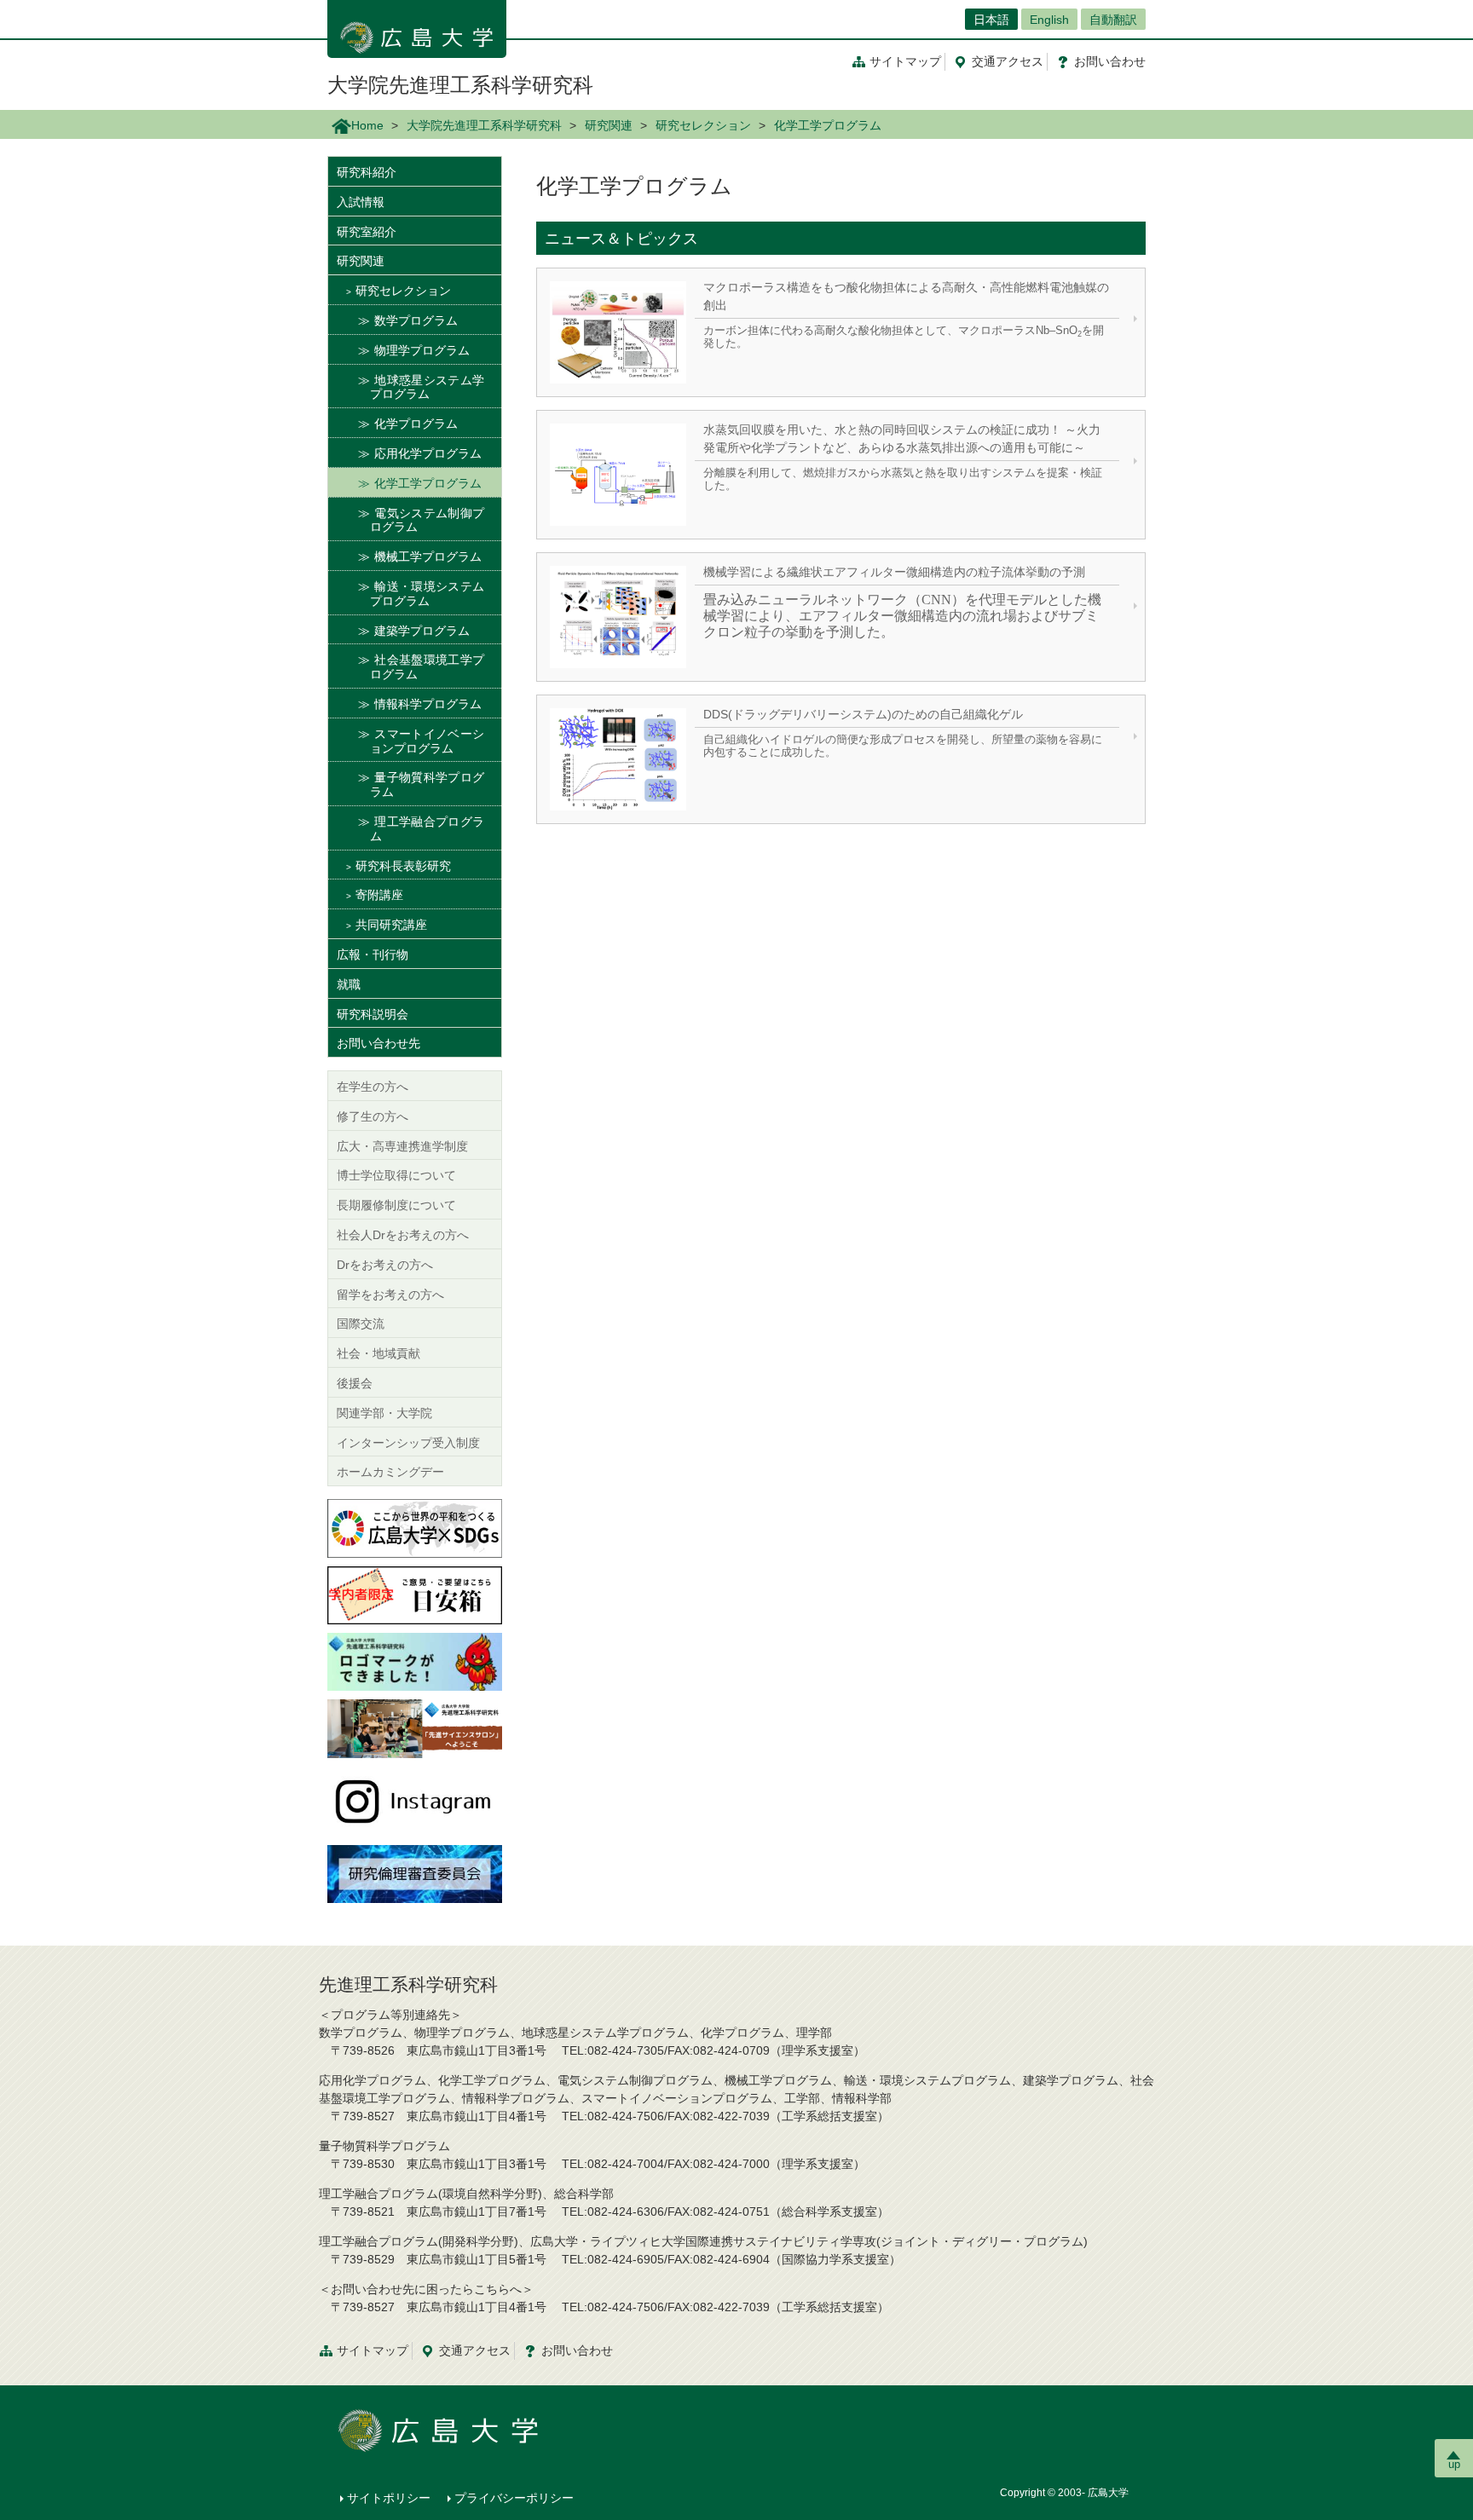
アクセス (1008, 61)
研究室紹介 (367, 232)
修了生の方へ (373, 1116)
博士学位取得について (396, 1175)
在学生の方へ (373, 1087)
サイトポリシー (389, 2498)
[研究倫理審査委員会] (415, 1872)
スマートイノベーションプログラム (427, 741)
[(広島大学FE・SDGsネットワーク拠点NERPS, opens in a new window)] (415, 1527)
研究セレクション (703, 125)
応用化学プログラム (428, 453)
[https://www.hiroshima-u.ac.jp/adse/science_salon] (415, 1727)
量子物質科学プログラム (427, 784)
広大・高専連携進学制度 (402, 1146)
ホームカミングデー (390, 1472)
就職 (349, 984)
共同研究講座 (391, 925)
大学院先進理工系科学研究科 (460, 85)
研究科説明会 (373, 1014)
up (1454, 2464)
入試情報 (361, 202)
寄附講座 (379, 895)
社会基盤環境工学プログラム (427, 667)
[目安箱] (415, 1594)
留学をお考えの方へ (390, 1295)
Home (367, 125)
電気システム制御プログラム (427, 520)
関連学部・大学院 (384, 1413)
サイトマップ (905, 61)
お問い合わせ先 (378, 1043)
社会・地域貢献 (378, 1353)
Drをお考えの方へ (385, 1265)
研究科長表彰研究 (403, 866)
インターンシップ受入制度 (408, 1443)
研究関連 (609, 125)
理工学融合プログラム (427, 829)
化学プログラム (416, 424)
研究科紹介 (367, 172)
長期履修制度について (396, 1205)
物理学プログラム (422, 350)
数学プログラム (416, 320)
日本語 (991, 20)
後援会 (355, 1383)
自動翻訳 (1113, 20)
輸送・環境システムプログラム (427, 594)
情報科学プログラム (428, 704)
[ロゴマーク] (415, 1661)
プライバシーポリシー (514, 2498)
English (1049, 20)
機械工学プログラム (428, 556)
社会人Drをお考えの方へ (403, 1235)
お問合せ (1110, 61)
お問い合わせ (577, 2350)
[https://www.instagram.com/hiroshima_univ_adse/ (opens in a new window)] (415, 1800)
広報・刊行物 (373, 954)
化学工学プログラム (428, 483)
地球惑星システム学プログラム (427, 387)
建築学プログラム (422, 631)
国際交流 (361, 1323)
